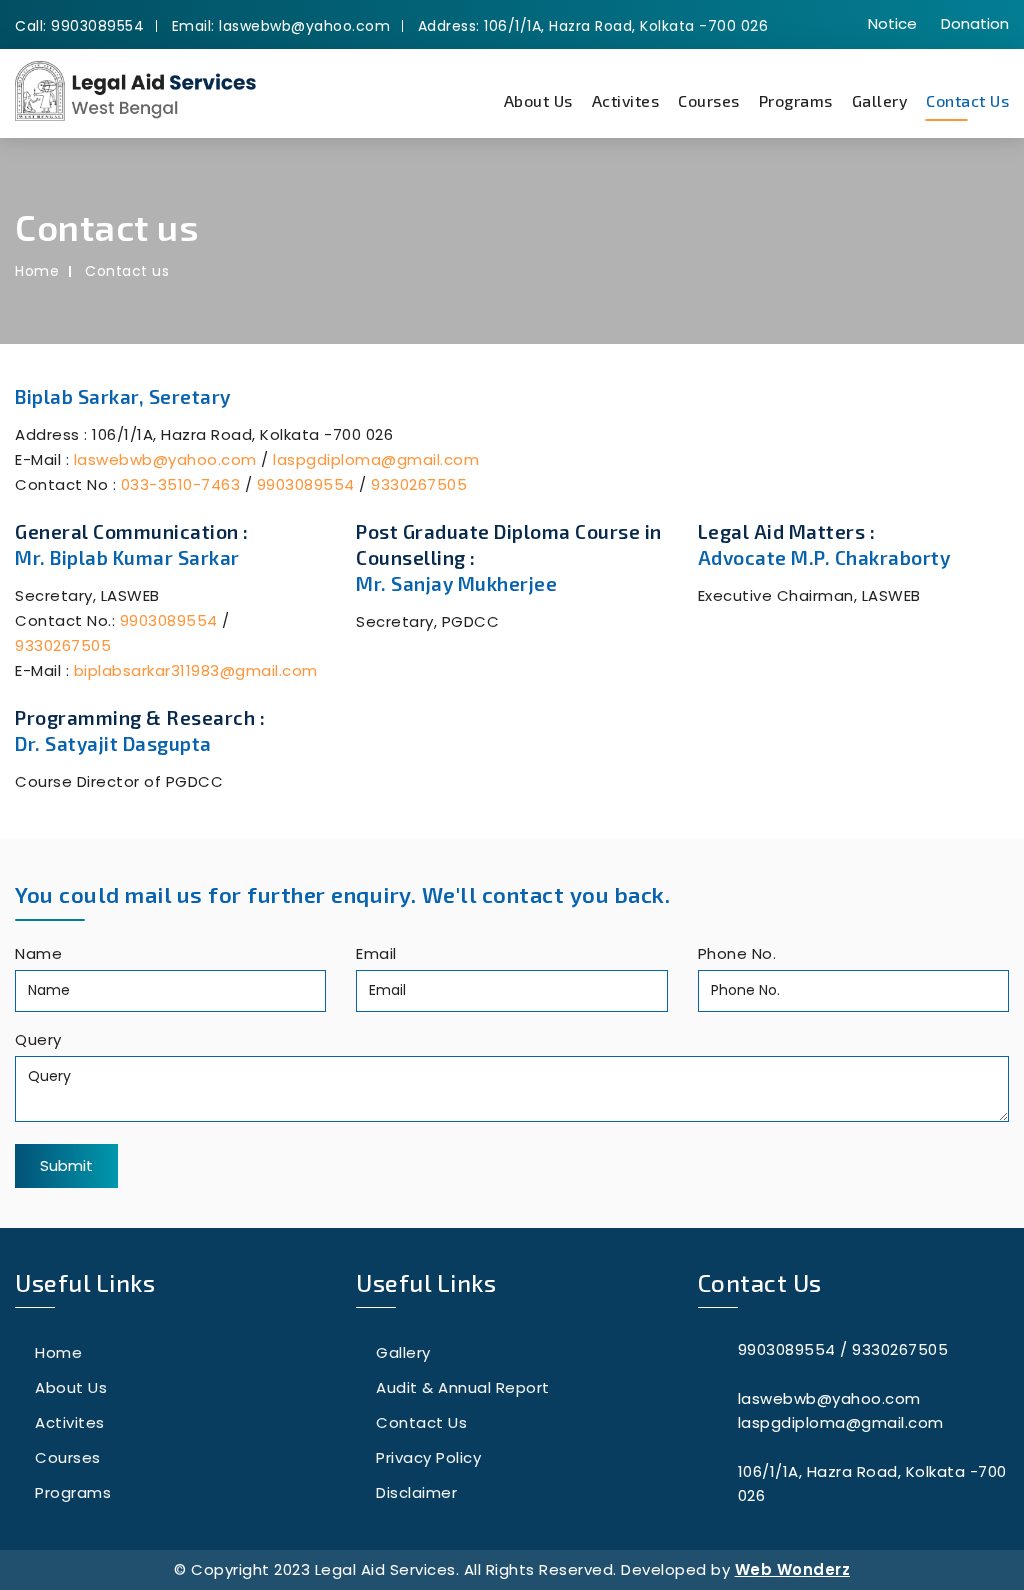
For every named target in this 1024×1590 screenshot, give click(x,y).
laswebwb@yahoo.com (165, 459)
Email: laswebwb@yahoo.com (281, 26)
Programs (796, 100)
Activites (626, 100)
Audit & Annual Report (463, 1387)
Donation (975, 23)
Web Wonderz (793, 1569)
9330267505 (419, 484)
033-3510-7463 (181, 484)
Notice (892, 23)
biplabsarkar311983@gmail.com (196, 670)
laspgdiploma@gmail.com (376, 459)
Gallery (880, 100)
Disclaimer (416, 1492)
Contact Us (967, 100)
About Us (538, 100)
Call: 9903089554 (79, 26)
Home (37, 271)
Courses (709, 100)
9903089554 (306, 484)
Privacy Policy (428, 1457)
